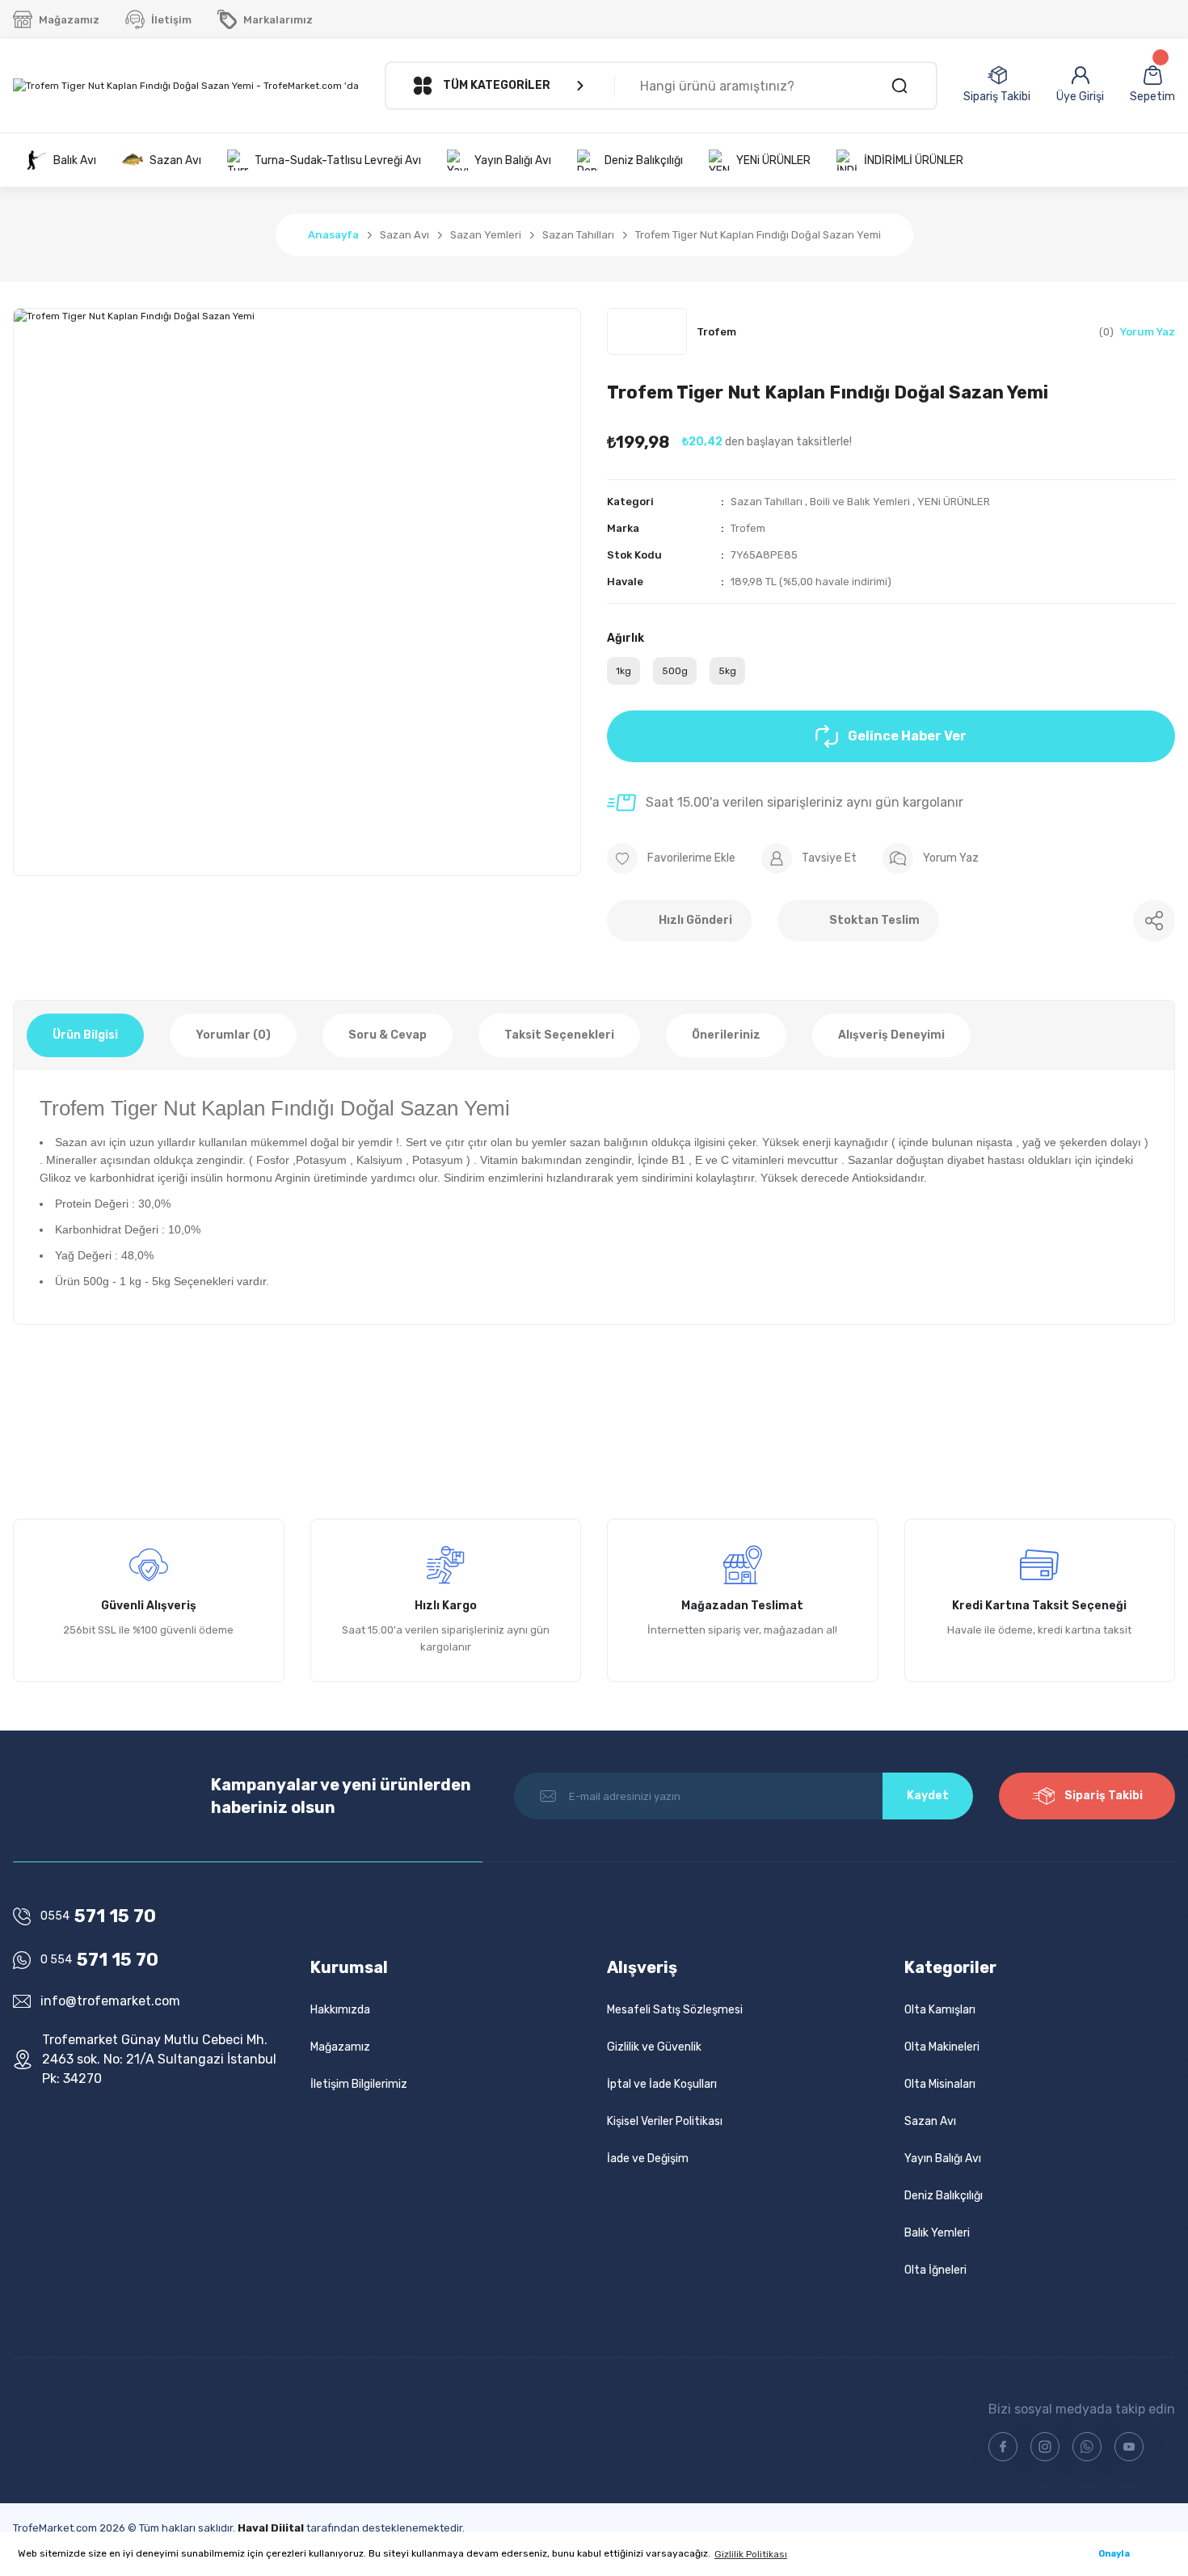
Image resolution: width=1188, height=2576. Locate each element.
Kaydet (928, 1796)
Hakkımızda (340, 2010)
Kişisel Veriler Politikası (665, 2121)
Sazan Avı (930, 2121)
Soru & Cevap (388, 1035)
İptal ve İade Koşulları (662, 2084)
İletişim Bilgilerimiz (359, 2084)
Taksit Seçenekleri (559, 1035)
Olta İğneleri (935, 2270)
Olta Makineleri (942, 2047)
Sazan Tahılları (767, 502)
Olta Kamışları (940, 2010)
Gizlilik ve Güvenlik (654, 2047)
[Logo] (186, 86)
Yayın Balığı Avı (943, 2159)
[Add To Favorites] (671, 858)
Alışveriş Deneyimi (891, 1035)
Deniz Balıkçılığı (944, 2196)
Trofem (748, 528)
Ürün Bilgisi (85, 1035)
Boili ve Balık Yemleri (860, 502)
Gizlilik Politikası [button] (751, 2554)
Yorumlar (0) (233, 1035)
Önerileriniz (726, 1035)
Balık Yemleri (937, 2233)
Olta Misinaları (940, 2084)
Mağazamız (340, 2047)
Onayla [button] (1114, 2554)
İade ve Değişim (648, 2159)
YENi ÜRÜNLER (954, 502)
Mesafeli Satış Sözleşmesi (675, 2010)
